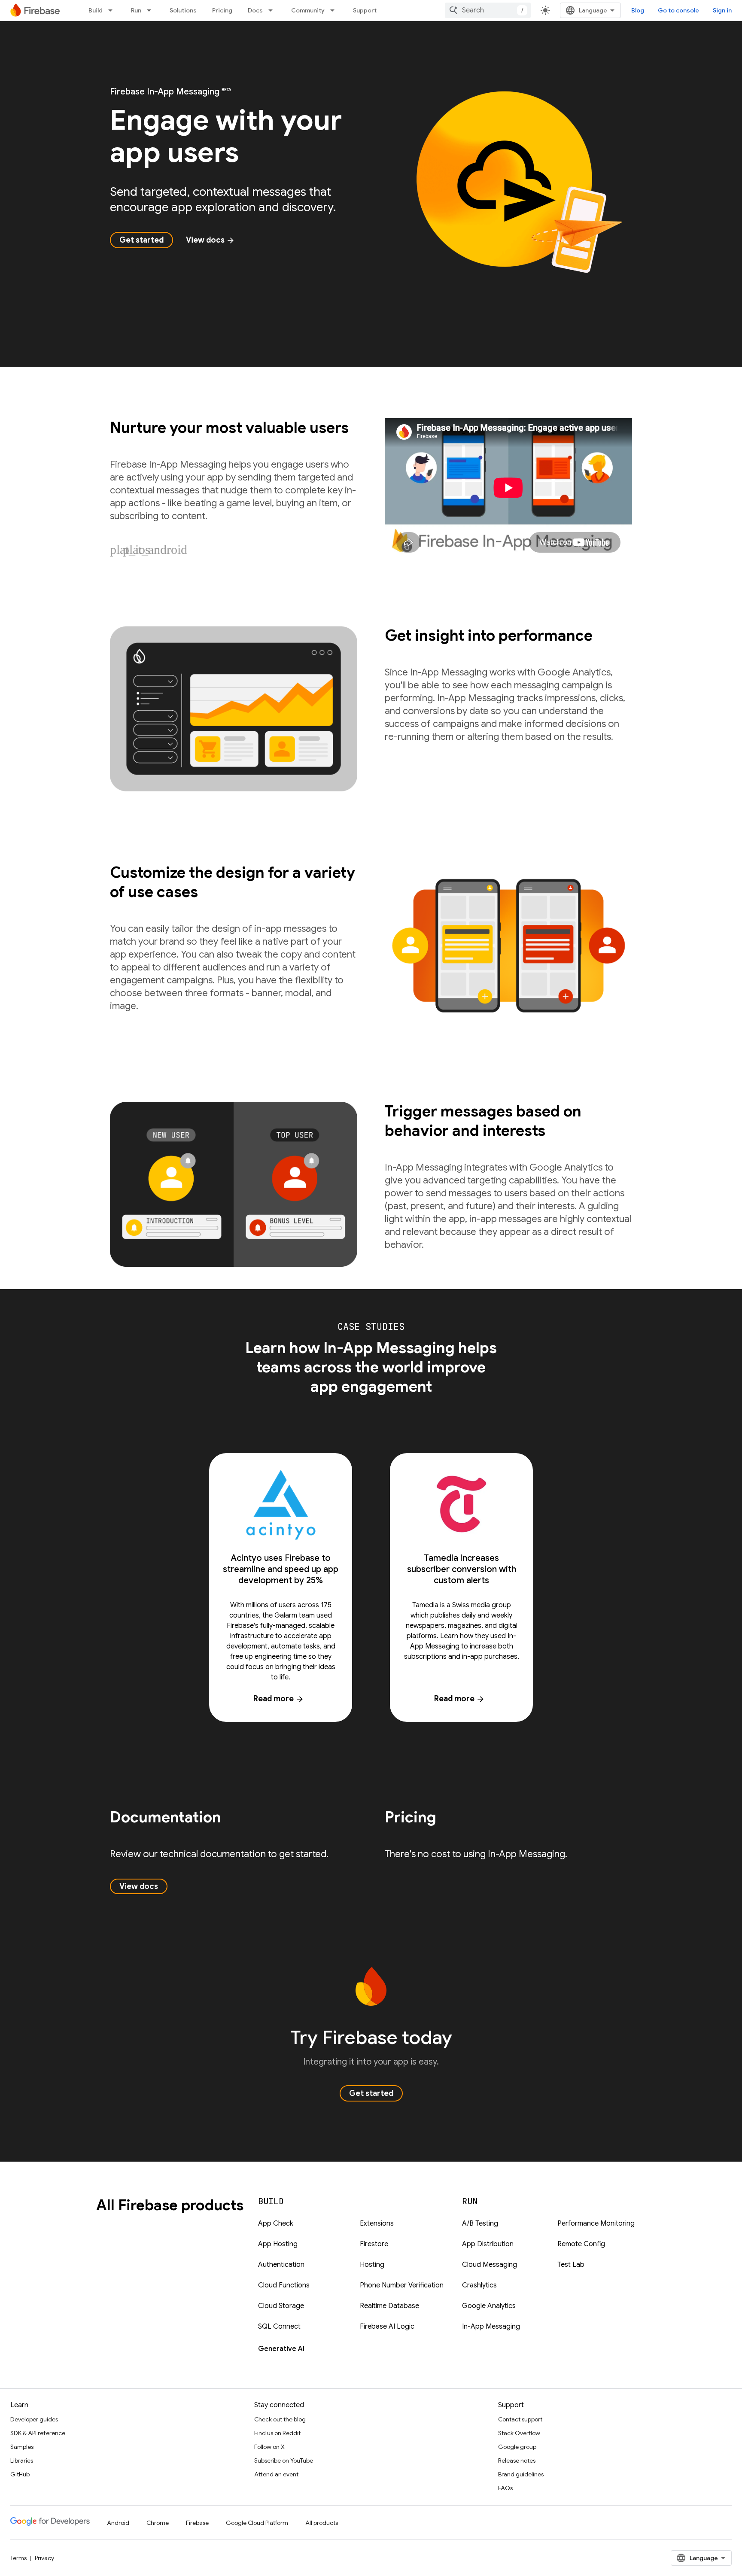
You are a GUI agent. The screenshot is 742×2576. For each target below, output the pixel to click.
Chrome (158, 2523)
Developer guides (34, 2419)
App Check (276, 2223)
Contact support (520, 2419)
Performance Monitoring (596, 2223)
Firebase (197, 2523)
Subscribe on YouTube (284, 2460)
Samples (22, 2447)
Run (136, 10)
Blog (638, 10)
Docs (255, 10)
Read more (279, 1699)
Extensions (377, 2223)
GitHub (20, 2474)
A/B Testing (480, 2223)
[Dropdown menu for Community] (335, 10)
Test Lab (571, 2265)
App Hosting (278, 2244)
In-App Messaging (491, 2327)
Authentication (281, 2265)
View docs (210, 240)
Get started (141, 240)
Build (96, 10)
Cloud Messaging (490, 2265)
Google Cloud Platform (257, 2523)
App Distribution (488, 2244)
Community (308, 10)
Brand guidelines (521, 2474)
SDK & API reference (38, 2433)
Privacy (44, 2558)
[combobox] (488, 10)
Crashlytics (479, 2285)
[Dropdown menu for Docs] (273, 10)
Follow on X (269, 2447)
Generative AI (281, 2349)
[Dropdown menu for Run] (152, 10)
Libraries (22, 2460)
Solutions (183, 10)
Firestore (374, 2244)
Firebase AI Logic (387, 2327)
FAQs (505, 2488)
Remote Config (581, 2244)
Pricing (222, 10)
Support (365, 10)
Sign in (722, 10)
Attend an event (276, 2474)
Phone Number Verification (402, 2285)
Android (118, 2523)
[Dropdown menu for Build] (113, 10)
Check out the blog (280, 2419)
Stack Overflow (519, 2433)
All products (322, 2523)
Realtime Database (389, 2306)
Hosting (372, 2265)
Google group (517, 2447)
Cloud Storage (281, 2306)
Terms (18, 2558)
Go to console (678, 10)
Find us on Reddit (277, 2433)
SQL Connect (279, 2327)
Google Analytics (489, 2306)
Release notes (517, 2460)
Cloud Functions (284, 2285)
